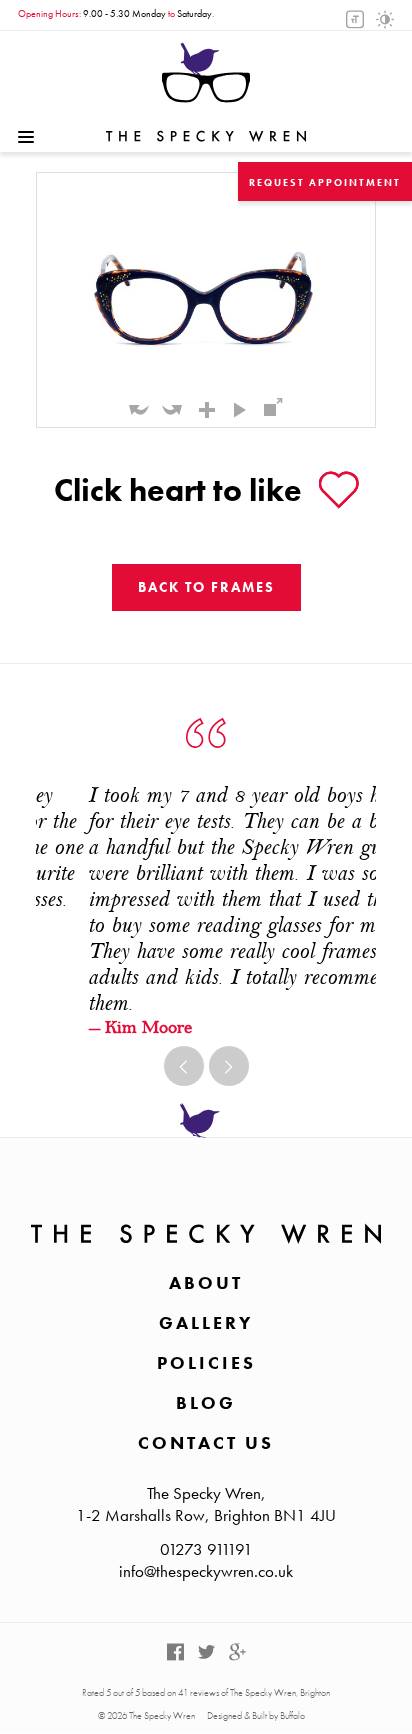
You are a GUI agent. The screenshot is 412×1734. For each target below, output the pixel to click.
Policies (206, 1362)
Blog (206, 1402)
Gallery (206, 1322)
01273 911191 (206, 1549)
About (206, 1282)
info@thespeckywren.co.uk (206, 1571)
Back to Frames (206, 587)
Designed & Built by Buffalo (256, 1715)
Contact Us (206, 1442)
